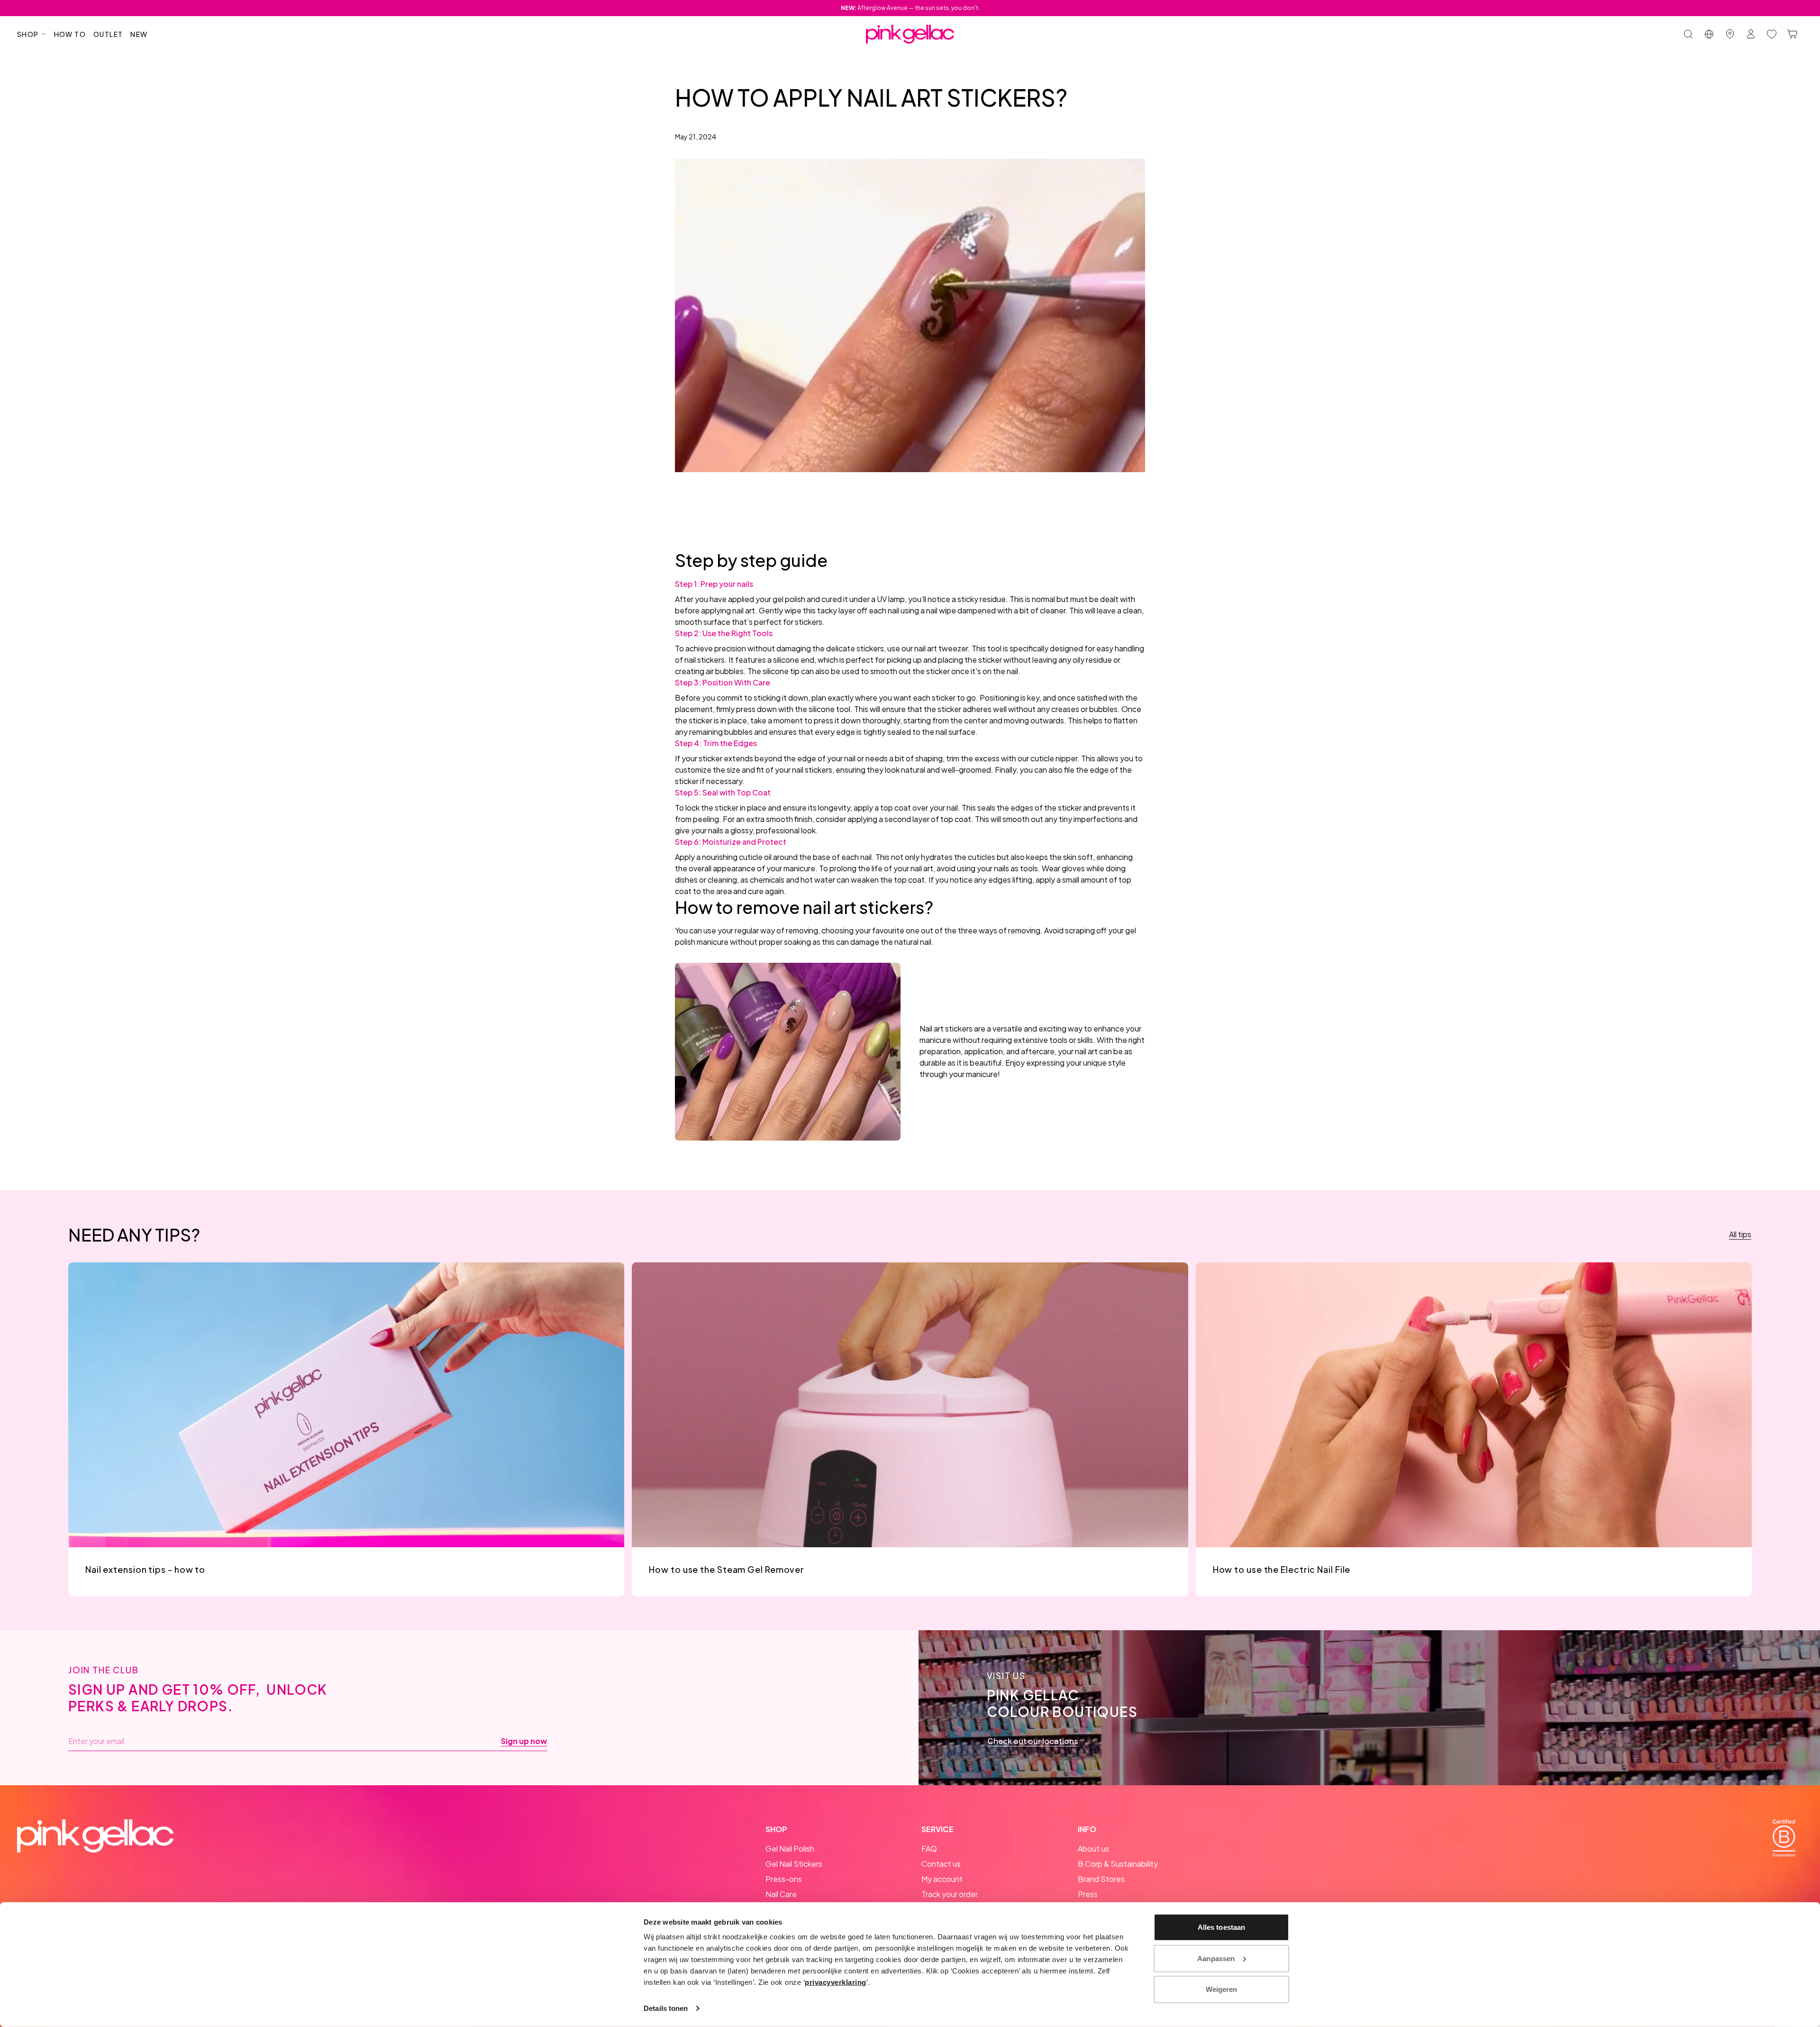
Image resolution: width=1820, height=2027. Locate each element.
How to (70, 34)
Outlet (108, 34)
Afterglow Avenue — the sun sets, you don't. (910, 8)
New (139, 34)
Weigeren (1222, 1989)
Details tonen (666, 2008)
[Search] (1688, 34)
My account (942, 1879)
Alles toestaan (1221, 1927)
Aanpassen (1216, 1958)
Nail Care (781, 1894)
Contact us (941, 1864)
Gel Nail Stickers (794, 1864)
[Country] (1709, 34)
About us (1093, 1849)
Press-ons (784, 1879)
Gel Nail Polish (790, 1849)
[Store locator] (1730, 34)
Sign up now (524, 1741)
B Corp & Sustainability (1118, 1864)
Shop (28, 34)
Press (1088, 1894)
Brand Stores (1101, 1879)
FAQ (929, 1849)
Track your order (950, 1894)
